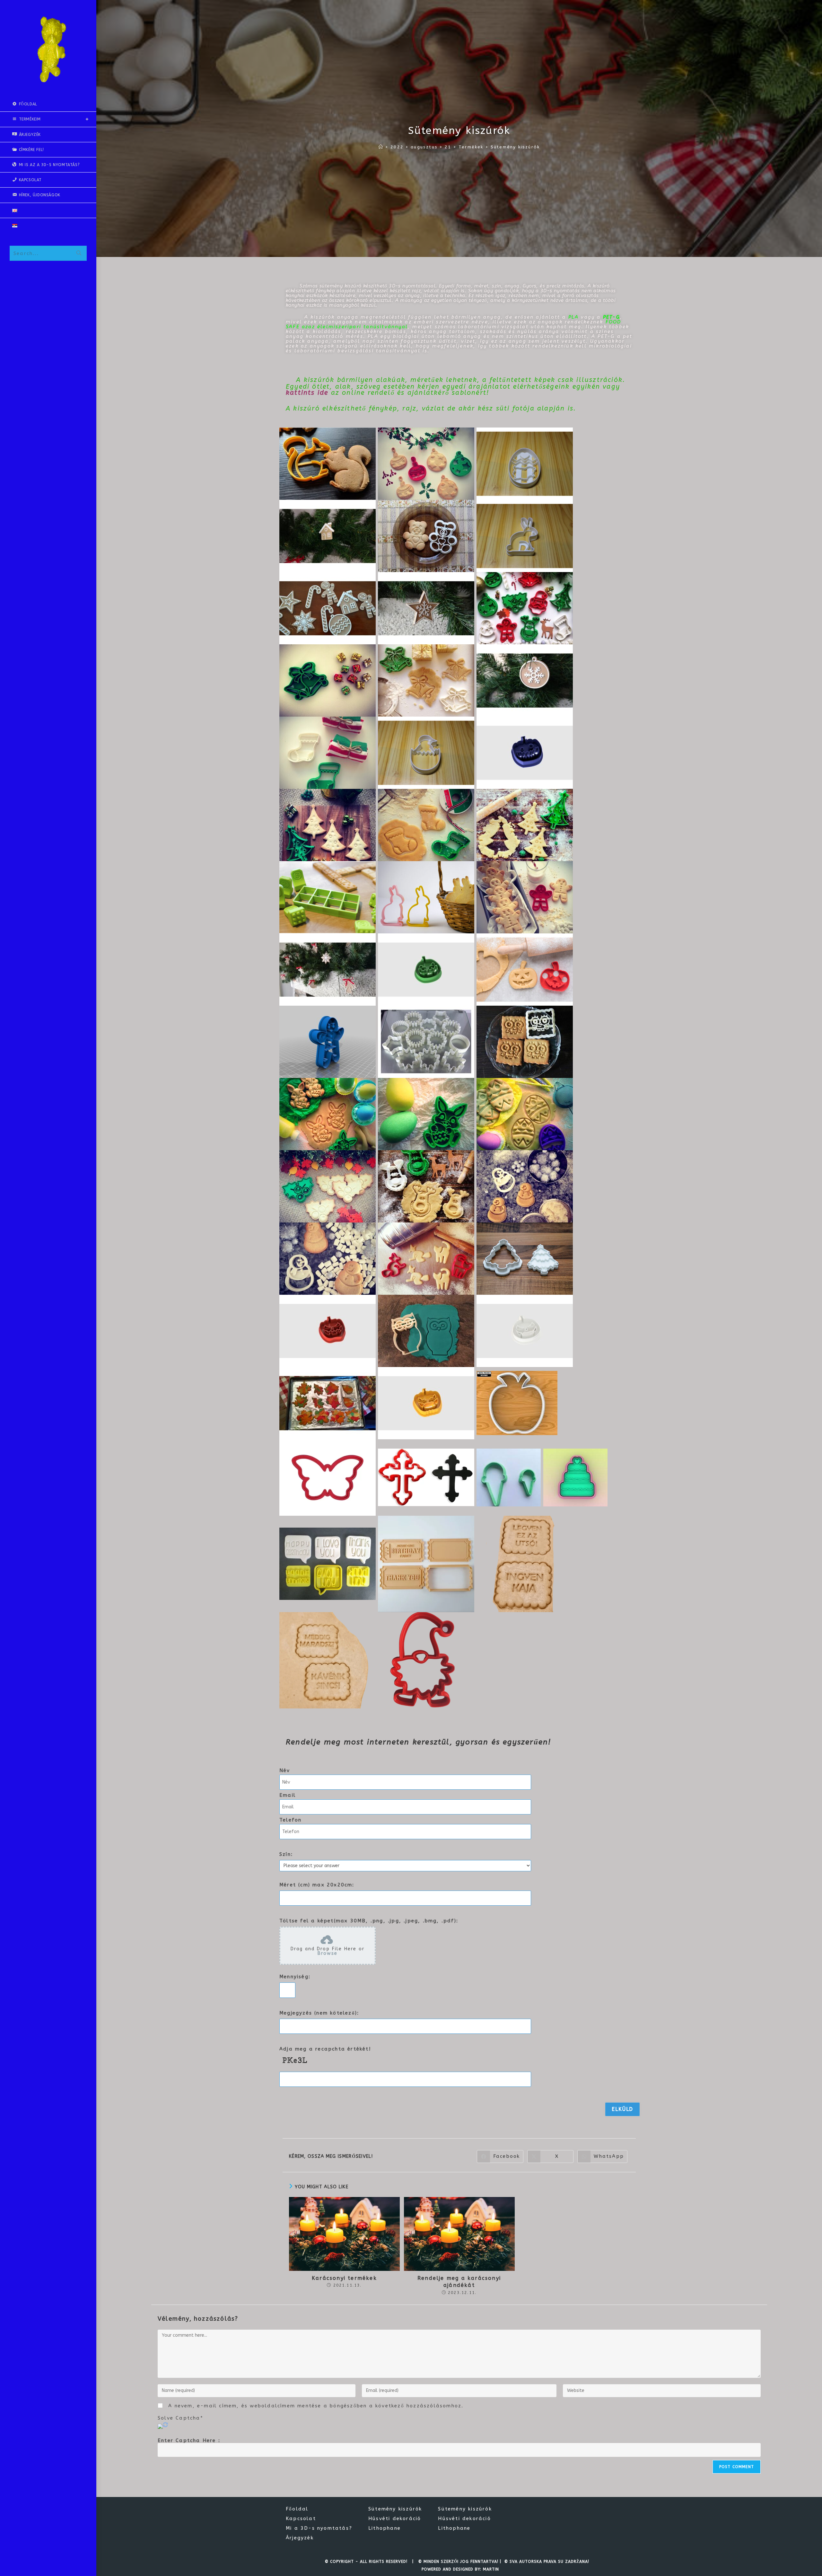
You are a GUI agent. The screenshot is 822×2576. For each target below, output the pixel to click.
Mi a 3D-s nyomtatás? (319, 2528)
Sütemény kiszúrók (515, 147)
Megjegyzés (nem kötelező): (319, 2013)
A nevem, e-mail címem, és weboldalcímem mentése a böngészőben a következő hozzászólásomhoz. (316, 2406)
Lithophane (385, 2528)
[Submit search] (79, 253)
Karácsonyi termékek (344, 2278)
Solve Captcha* (180, 2418)
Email (288, 1795)
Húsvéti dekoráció (395, 2519)
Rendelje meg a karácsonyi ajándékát (459, 2282)
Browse (328, 1953)
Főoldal (297, 2509)
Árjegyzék (300, 2538)
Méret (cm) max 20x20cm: (317, 1885)
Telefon (290, 1820)
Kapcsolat (301, 2519)
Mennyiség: (295, 1977)
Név (285, 1771)
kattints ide (307, 393)
